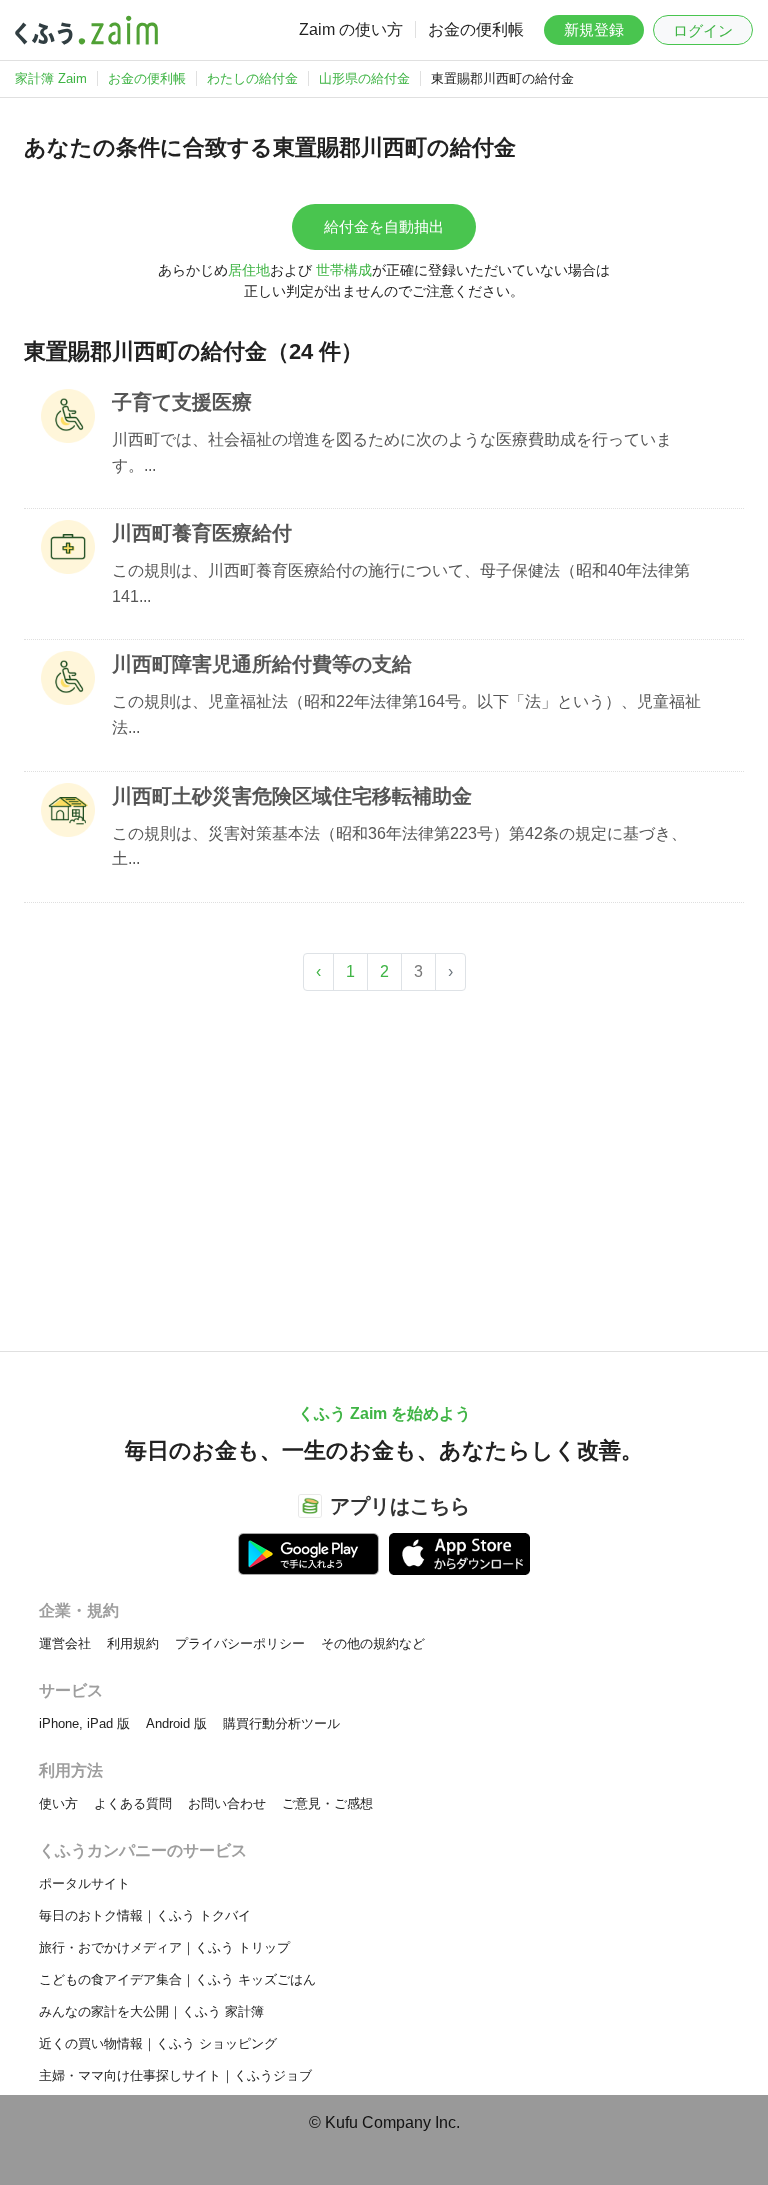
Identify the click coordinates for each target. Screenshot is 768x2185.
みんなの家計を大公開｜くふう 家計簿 (151, 2011)
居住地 (249, 270)
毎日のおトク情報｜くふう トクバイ (145, 1915)
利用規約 (133, 1643)
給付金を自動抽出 (384, 226)
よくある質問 (133, 1803)
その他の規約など (373, 1643)
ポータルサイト (84, 1883)
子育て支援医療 (182, 402)
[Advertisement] (384, 1161)
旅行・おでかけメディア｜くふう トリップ (164, 1947)
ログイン (703, 30)
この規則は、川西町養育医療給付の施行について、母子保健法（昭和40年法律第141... (401, 583)
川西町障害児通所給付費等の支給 (262, 664)
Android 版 (176, 1723)
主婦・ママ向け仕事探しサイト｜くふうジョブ (175, 2075)
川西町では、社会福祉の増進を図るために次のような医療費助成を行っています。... (392, 452)
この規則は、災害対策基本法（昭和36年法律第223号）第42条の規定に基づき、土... (399, 846)
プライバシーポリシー (240, 1643)
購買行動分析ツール (281, 1723)
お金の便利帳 (476, 29)
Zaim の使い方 (351, 29)
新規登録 (594, 29)
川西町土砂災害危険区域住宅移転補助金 (292, 796)
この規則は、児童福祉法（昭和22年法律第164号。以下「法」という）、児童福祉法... (406, 714)
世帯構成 (344, 270)
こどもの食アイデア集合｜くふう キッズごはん (177, 1979)
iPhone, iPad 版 (84, 1723)
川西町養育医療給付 (202, 533)
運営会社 (65, 1643)
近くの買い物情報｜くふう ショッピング (158, 2043)
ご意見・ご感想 (327, 1803)
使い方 (58, 1803)
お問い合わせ (227, 1803)
